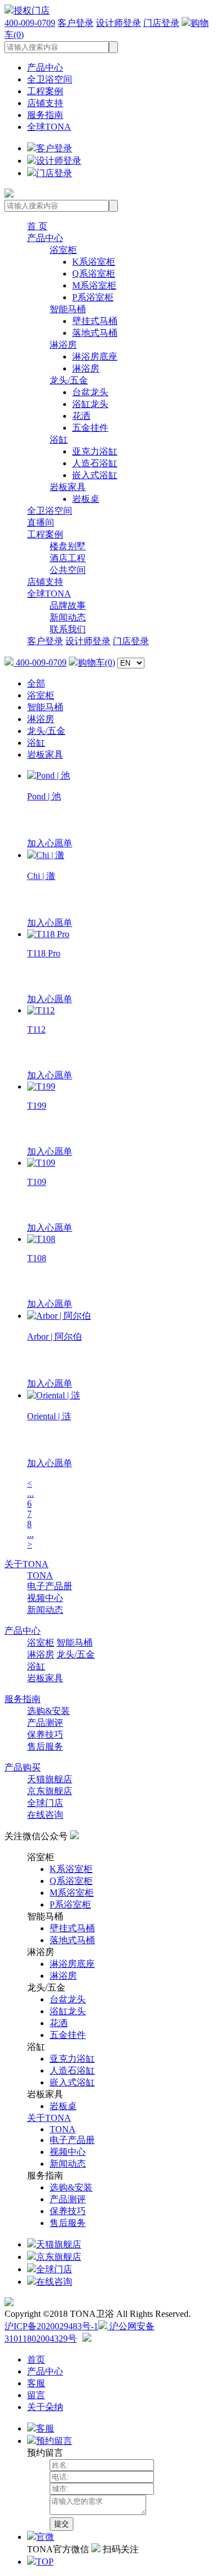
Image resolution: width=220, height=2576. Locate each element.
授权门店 (32, 10)
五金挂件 (90, 428)
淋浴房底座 (95, 357)
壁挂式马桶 (95, 321)
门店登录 (161, 23)
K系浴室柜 (94, 262)
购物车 (96, 662)
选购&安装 (49, 1711)
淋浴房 (63, 345)
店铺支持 (45, 103)
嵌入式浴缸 (95, 475)
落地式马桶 (95, 333)
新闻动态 (68, 617)
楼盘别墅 (68, 546)
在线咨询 (45, 1815)
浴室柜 (63, 250)
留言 (36, 2395)
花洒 (81, 416)
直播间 (41, 522)
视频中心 (45, 1598)
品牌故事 (68, 605)
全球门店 (45, 1803)
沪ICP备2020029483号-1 (51, 2326)
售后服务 (45, 1746)
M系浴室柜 (94, 285)
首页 (36, 2359)
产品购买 (23, 1767)
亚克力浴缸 (95, 451)
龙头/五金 (69, 380)
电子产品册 (50, 1586)
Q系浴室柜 (94, 274)
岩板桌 (86, 499)
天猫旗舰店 (50, 1779)
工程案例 (45, 91)
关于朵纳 (45, 2407)
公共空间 (68, 570)
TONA (40, 1575)
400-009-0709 (30, 23)
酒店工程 (68, 558)
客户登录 (76, 23)
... (30, 1493)
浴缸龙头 (90, 404)
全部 (36, 683)
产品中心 (45, 67)
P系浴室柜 (93, 297)
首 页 (37, 226)
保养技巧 (45, 1735)
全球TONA (49, 127)
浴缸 (59, 439)
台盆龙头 (90, 392)
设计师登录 (118, 23)
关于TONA (27, 1564)
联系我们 (68, 629)
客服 (36, 2383)
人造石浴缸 (95, 463)
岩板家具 (68, 487)
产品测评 (45, 1723)
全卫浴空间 (50, 79)
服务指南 (45, 115)
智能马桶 (68, 309)
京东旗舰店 (50, 1791)
